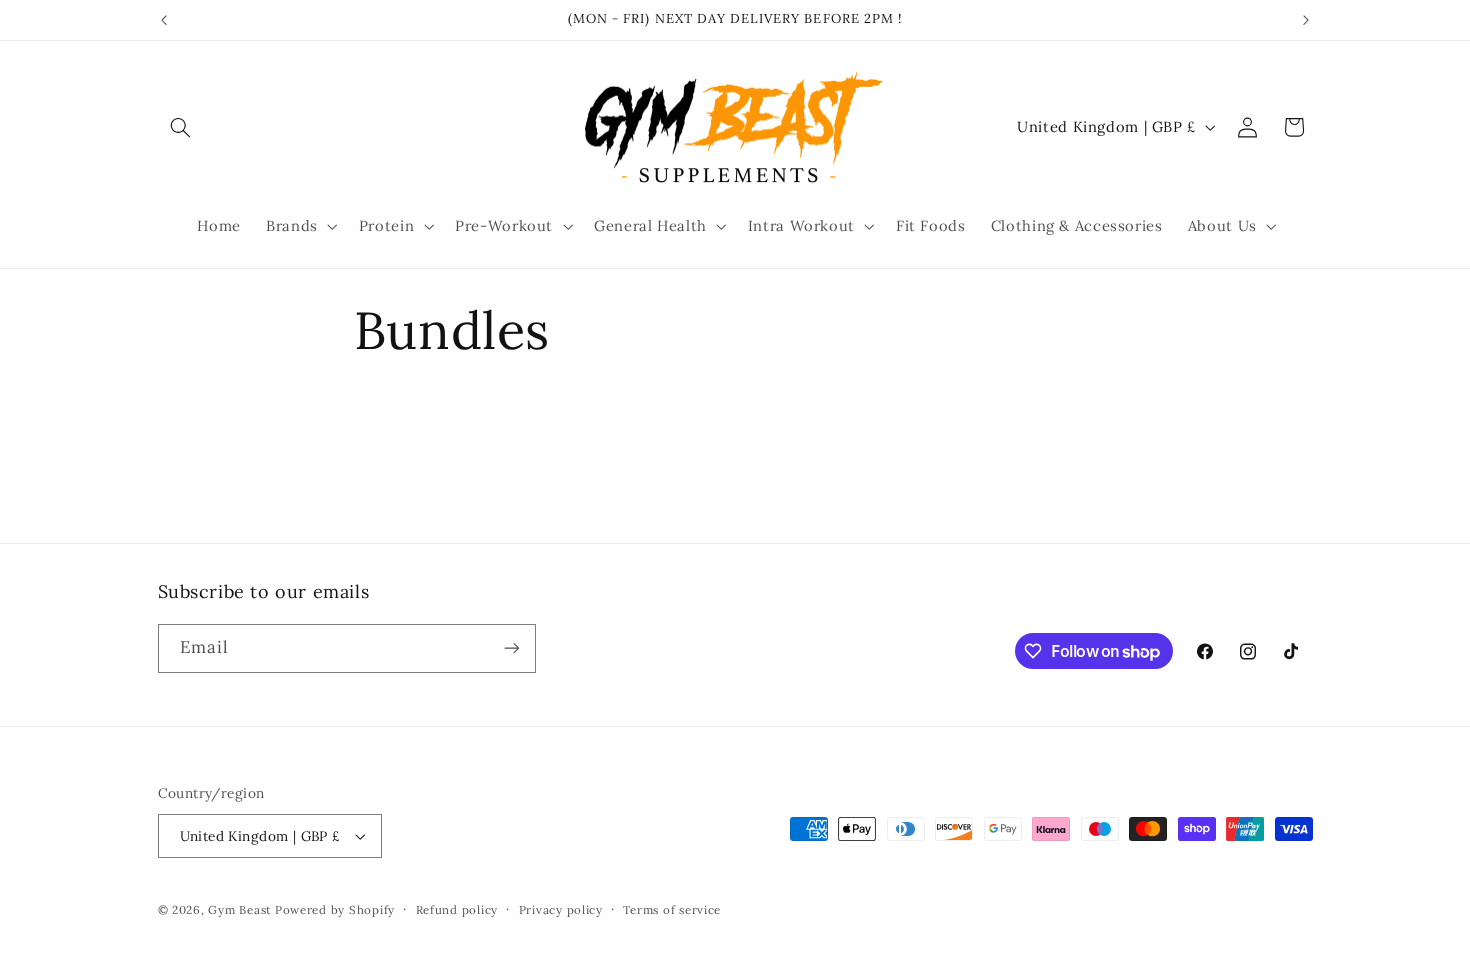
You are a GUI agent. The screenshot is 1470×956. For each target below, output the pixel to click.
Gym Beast (239, 909)
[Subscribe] (511, 648)
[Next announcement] (1306, 20)
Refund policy (457, 909)
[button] (181, 127)
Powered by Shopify (335, 909)
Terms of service (672, 909)
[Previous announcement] (164, 20)
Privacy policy (561, 909)
